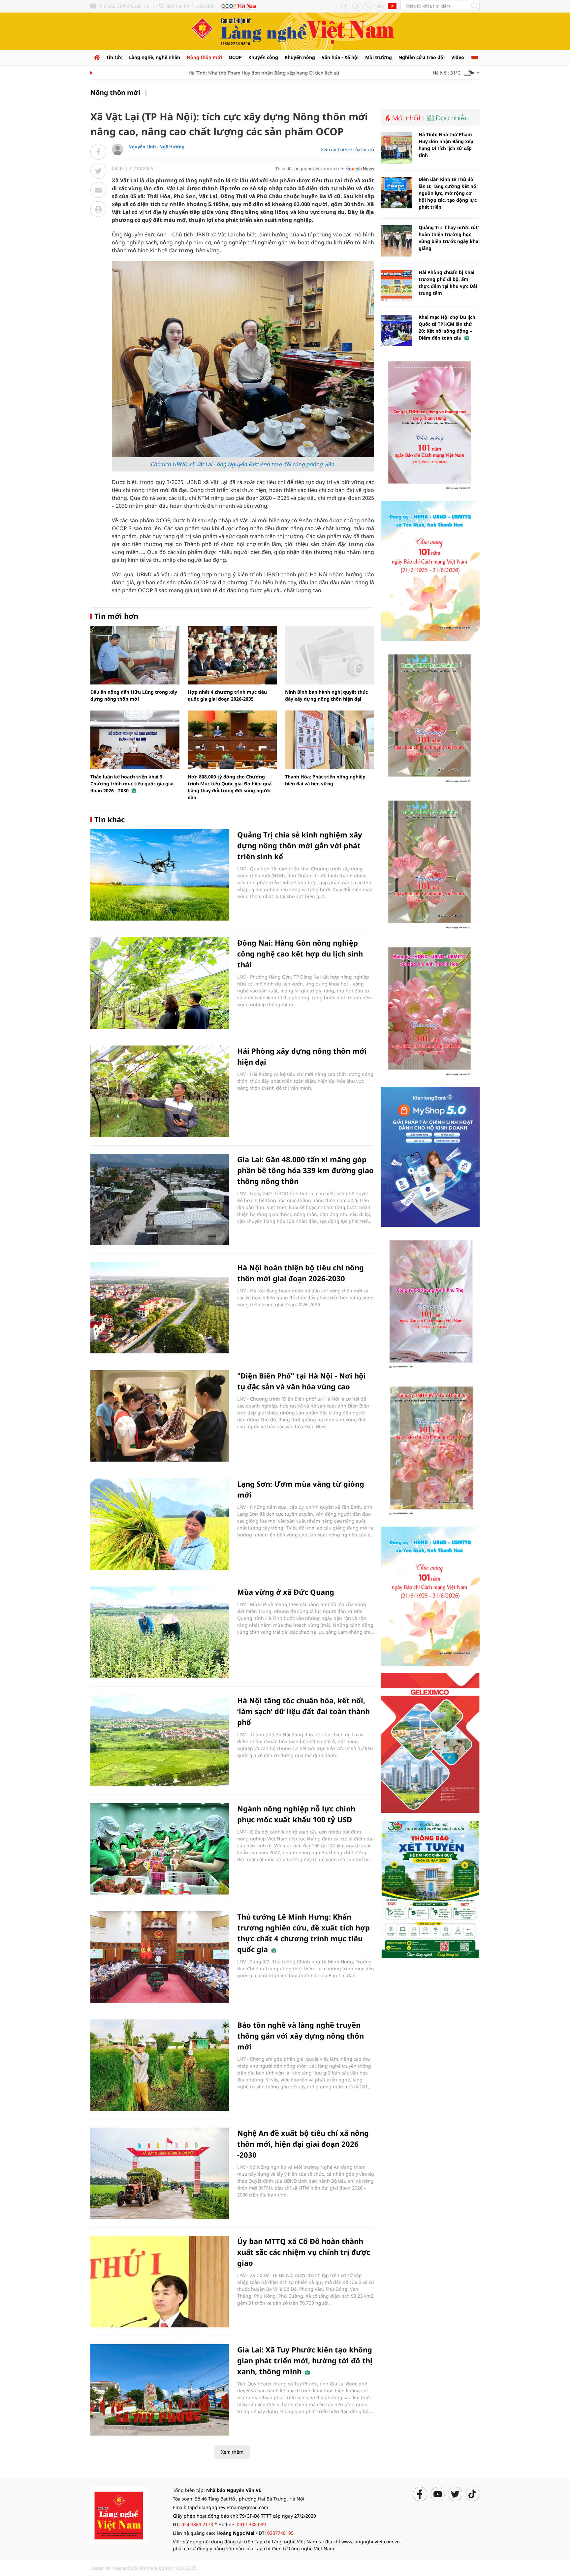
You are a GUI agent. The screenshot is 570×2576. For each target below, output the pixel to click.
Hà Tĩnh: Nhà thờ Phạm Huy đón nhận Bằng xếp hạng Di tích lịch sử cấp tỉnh (236, 73)
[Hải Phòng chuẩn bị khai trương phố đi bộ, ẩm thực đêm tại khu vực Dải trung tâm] (396, 286)
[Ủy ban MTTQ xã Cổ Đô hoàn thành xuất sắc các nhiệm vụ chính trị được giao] (160, 2281)
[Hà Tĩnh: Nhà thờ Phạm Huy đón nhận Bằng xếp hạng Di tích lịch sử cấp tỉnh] (396, 148)
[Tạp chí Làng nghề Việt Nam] (118, 2514)
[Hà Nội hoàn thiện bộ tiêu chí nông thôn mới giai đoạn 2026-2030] (160, 1308)
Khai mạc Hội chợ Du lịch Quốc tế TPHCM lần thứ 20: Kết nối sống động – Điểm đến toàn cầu (447, 327)
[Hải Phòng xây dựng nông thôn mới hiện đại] (160, 1091)
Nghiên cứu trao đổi (422, 57)
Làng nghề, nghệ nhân (155, 57)
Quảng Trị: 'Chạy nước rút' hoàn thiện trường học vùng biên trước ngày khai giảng (449, 238)
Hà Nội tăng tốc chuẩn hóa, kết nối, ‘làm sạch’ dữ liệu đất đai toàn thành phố (303, 1711)
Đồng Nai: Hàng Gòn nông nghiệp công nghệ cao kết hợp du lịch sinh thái (300, 954)
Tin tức (114, 57)
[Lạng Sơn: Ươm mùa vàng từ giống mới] (160, 1524)
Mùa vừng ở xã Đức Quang (286, 1592)
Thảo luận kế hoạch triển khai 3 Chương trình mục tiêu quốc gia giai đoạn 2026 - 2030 (132, 784)
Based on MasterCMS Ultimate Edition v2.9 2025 (143, 2568)
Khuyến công (263, 57)
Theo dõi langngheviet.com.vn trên (310, 168)
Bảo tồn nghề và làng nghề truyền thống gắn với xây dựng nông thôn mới (301, 2036)
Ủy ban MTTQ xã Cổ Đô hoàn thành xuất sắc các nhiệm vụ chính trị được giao (304, 2252)
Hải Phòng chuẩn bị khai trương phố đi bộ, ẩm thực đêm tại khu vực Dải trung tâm (448, 283)
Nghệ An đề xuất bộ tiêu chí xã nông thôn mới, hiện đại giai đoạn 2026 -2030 (303, 2144)
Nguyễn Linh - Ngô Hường (156, 147)
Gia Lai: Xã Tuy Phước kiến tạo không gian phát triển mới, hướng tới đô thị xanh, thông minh (305, 2360)
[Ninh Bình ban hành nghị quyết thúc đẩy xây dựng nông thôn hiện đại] (330, 655)
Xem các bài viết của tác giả (348, 149)
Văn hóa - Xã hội (340, 57)
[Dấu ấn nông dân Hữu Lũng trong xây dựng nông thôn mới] (135, 655)
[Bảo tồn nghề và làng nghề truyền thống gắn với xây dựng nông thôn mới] (160, 2065)
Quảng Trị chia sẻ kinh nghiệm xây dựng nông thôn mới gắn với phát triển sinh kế (300, 845)
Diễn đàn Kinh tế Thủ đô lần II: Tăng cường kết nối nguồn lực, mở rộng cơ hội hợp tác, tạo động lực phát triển (448, 193)
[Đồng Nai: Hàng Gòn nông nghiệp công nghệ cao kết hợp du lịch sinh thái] (160, 983)
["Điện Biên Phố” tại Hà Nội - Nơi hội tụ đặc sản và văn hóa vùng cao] (160, 1416)
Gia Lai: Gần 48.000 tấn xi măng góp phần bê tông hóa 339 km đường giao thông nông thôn (305, 1170)
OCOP (235, 57)
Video (458, 57)
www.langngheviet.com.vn (371, 2542)
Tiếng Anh (392, 6)
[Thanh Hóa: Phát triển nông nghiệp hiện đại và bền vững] (330, 740)
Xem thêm (232, 2452)
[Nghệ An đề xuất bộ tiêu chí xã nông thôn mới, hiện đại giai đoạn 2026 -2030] (160, 2173)
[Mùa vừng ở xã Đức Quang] (160, 1632)
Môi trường (379, 57)
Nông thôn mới (204, 57)
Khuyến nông (300, 57)
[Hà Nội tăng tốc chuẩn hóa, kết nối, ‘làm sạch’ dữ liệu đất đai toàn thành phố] (160, 1741)
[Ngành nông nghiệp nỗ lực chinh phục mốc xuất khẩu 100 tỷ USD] (160, 1849)
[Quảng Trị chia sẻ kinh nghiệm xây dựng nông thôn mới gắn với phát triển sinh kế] (160, 875)
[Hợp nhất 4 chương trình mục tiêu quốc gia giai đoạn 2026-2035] (232, 655)
